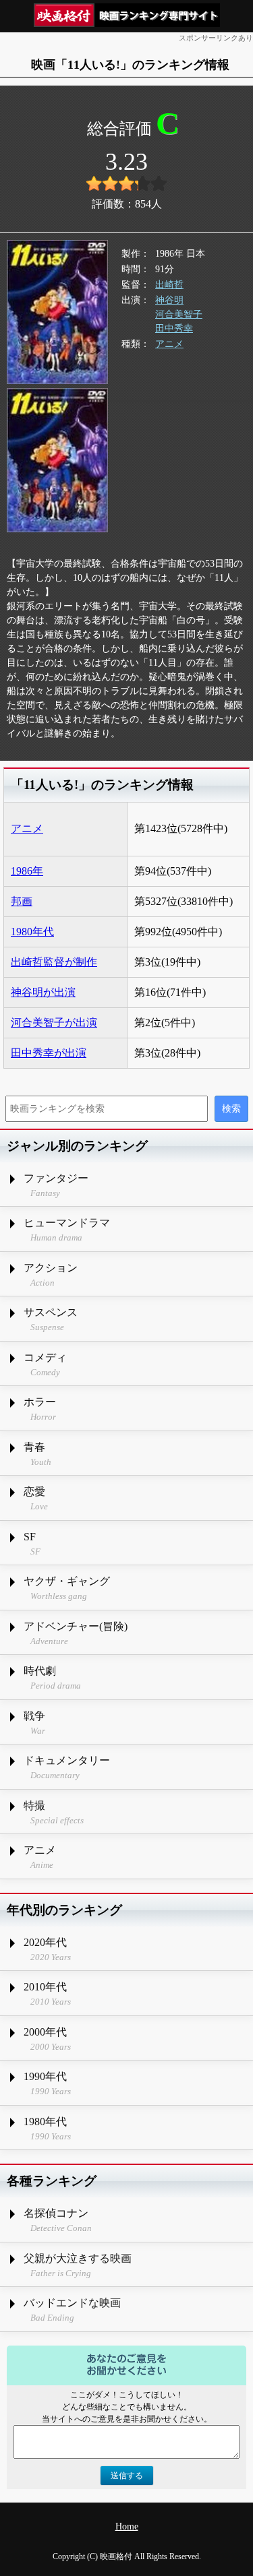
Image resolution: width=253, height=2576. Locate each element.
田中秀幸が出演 (49, 1053)
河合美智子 (179, 314)
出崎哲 (169, 285)
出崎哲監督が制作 (54, 962)
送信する (127, 2476)
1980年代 (32, 932)
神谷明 (169, 300)
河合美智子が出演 (54, 1023)
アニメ (169, 344)
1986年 (27, 871)
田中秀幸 (174, 328)
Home (127, 2526)
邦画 (22, 901)
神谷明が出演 (43, 992)
